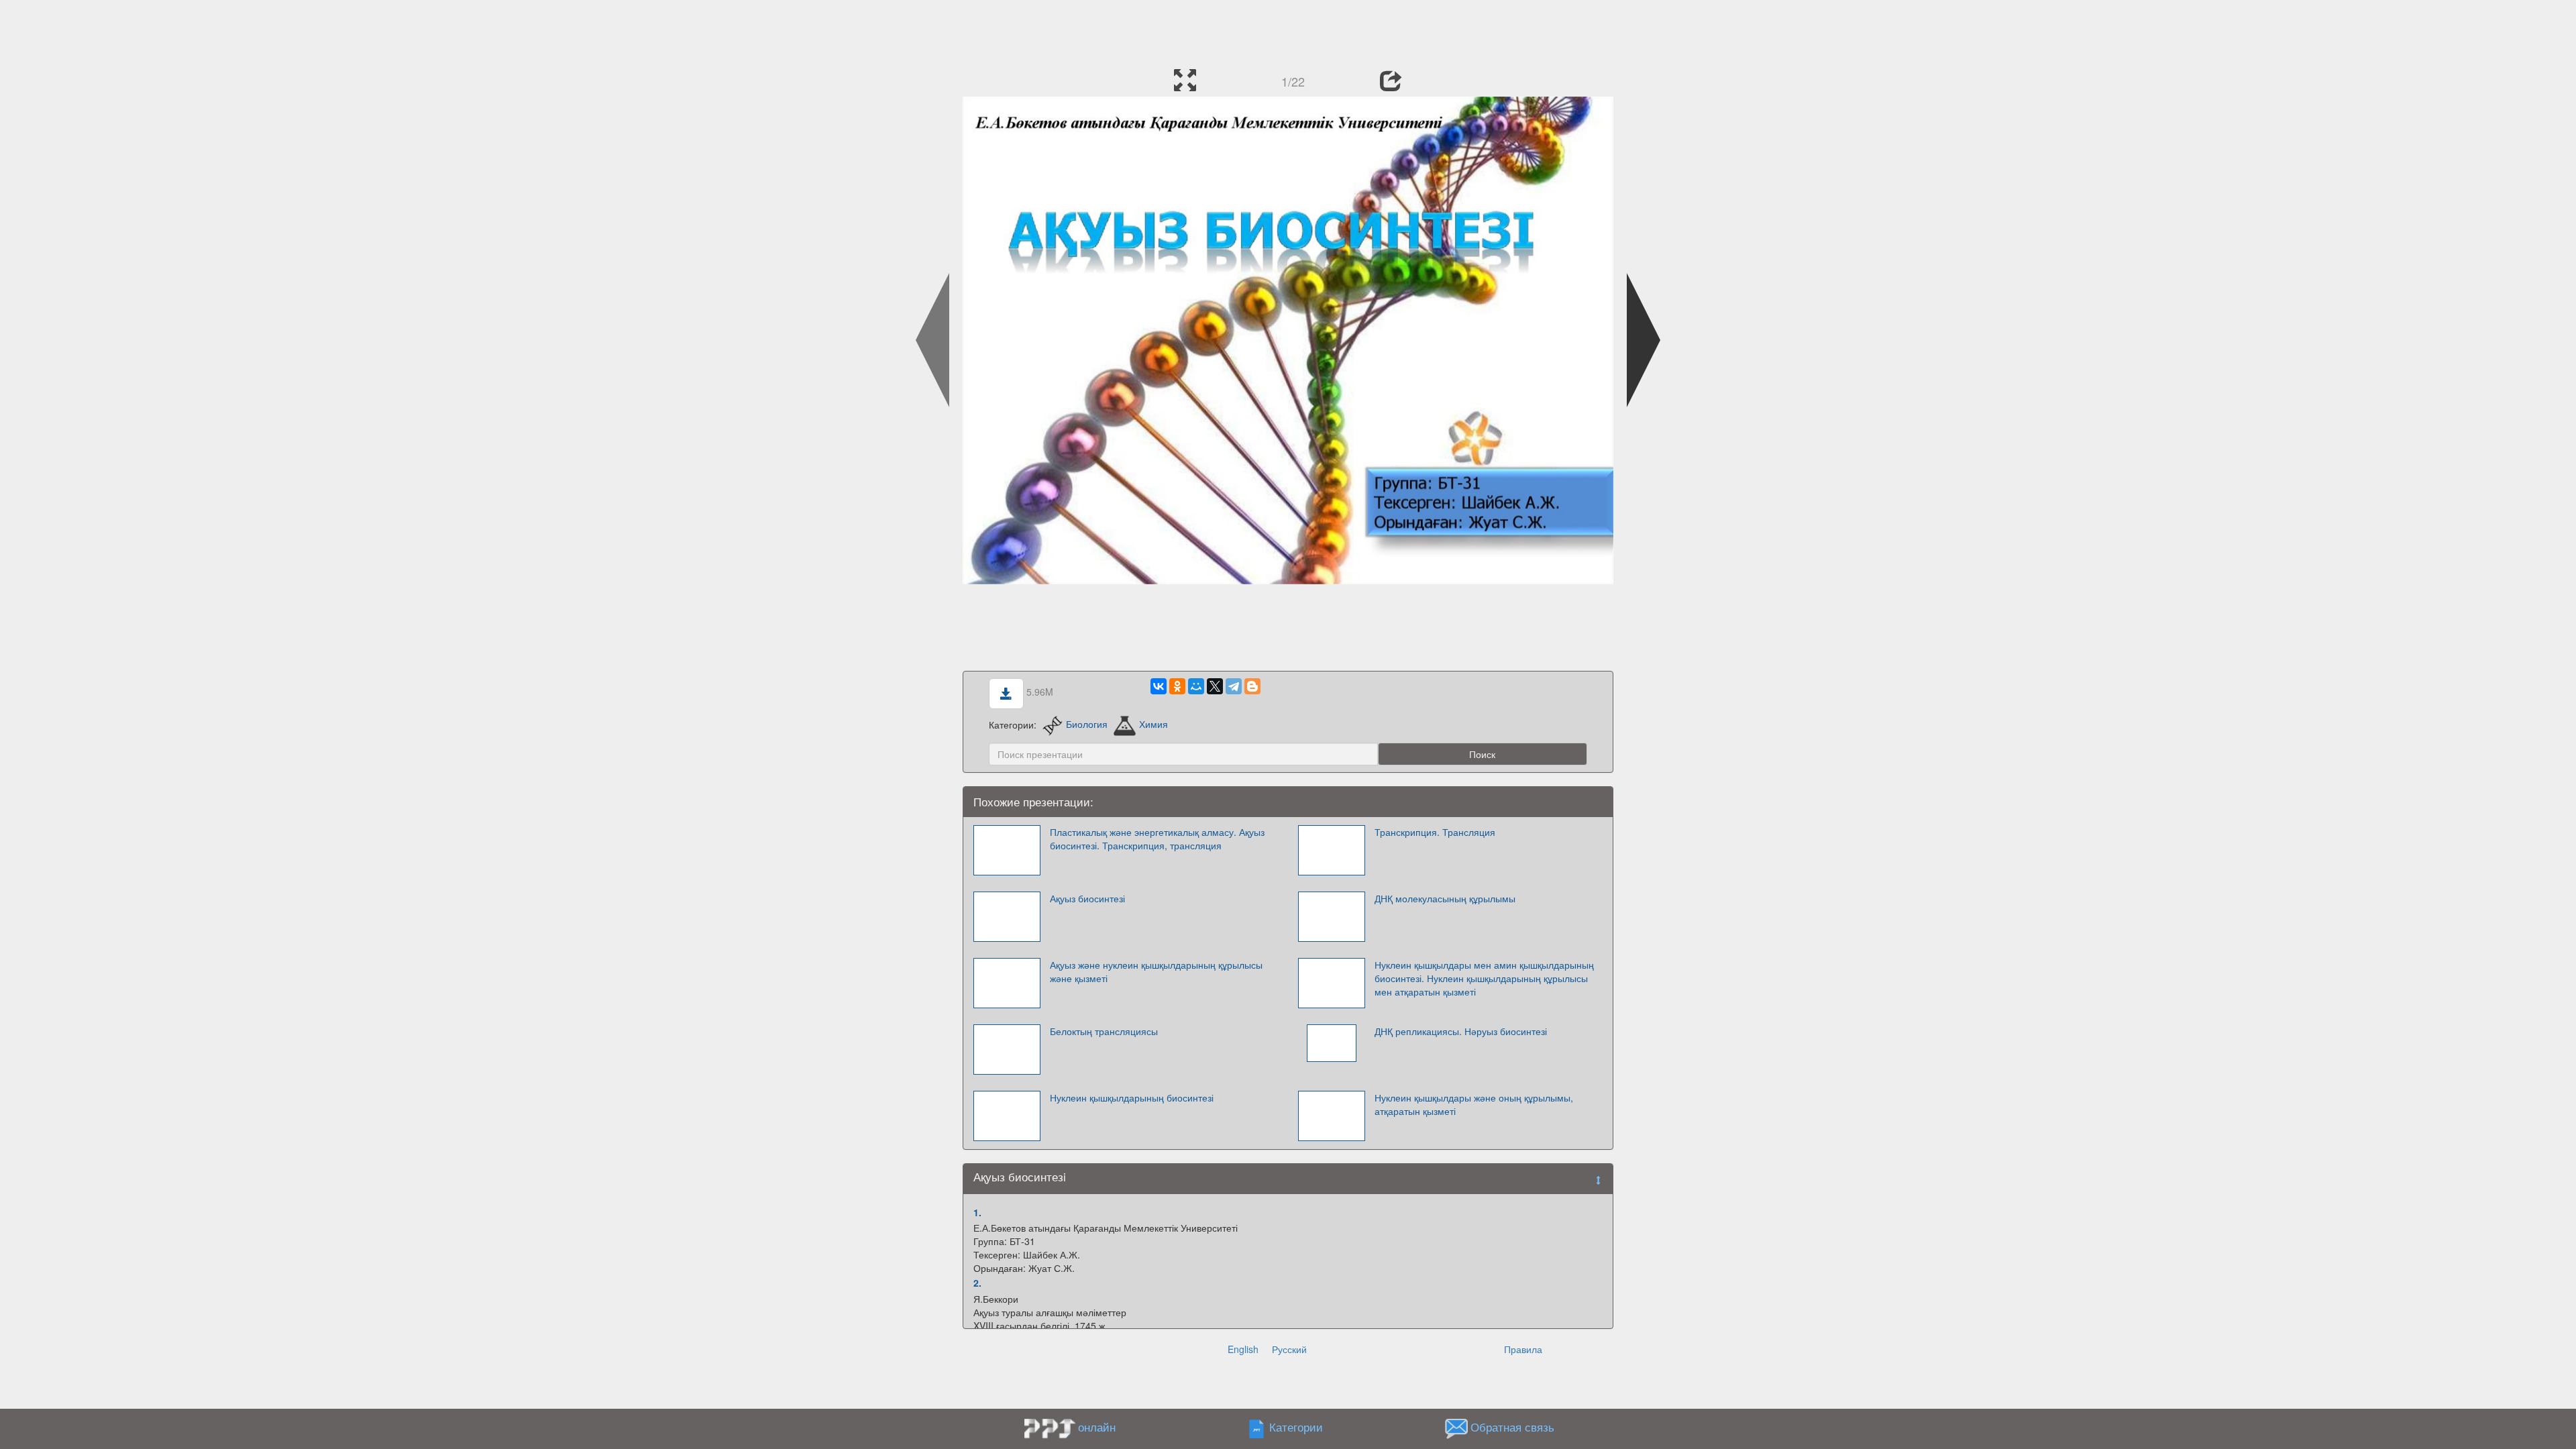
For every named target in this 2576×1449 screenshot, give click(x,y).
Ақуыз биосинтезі (1087, 898)
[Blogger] (1252, 686)
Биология (1087, 724)
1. (977, 1212)
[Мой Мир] (1196, 686)
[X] (1215, 686)
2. (977, 1283)
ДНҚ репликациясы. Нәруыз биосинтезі (1461, 1031)
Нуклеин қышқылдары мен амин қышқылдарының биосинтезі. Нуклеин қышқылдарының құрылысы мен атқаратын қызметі (1484, 978)
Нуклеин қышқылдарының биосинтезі (1132, 1097)
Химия (1153, 724)
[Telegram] (1234, 686)
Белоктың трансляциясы (1104, 1031)
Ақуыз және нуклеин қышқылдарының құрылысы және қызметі (1156, 971)
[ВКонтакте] (1159, 686)
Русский (1289, 1349)
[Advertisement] (1288, 30)
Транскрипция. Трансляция (1435, 832)
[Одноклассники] (1177, 686)
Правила (1523, 1349)
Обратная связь (1512, 1427)
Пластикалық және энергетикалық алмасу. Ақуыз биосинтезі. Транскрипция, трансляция (1157, 839)
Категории (1296, 1427)
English (1243, 1349)
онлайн (1097, 1427)
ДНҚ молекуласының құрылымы (1445, 898)
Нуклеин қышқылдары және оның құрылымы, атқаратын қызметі (1474, 1104)
